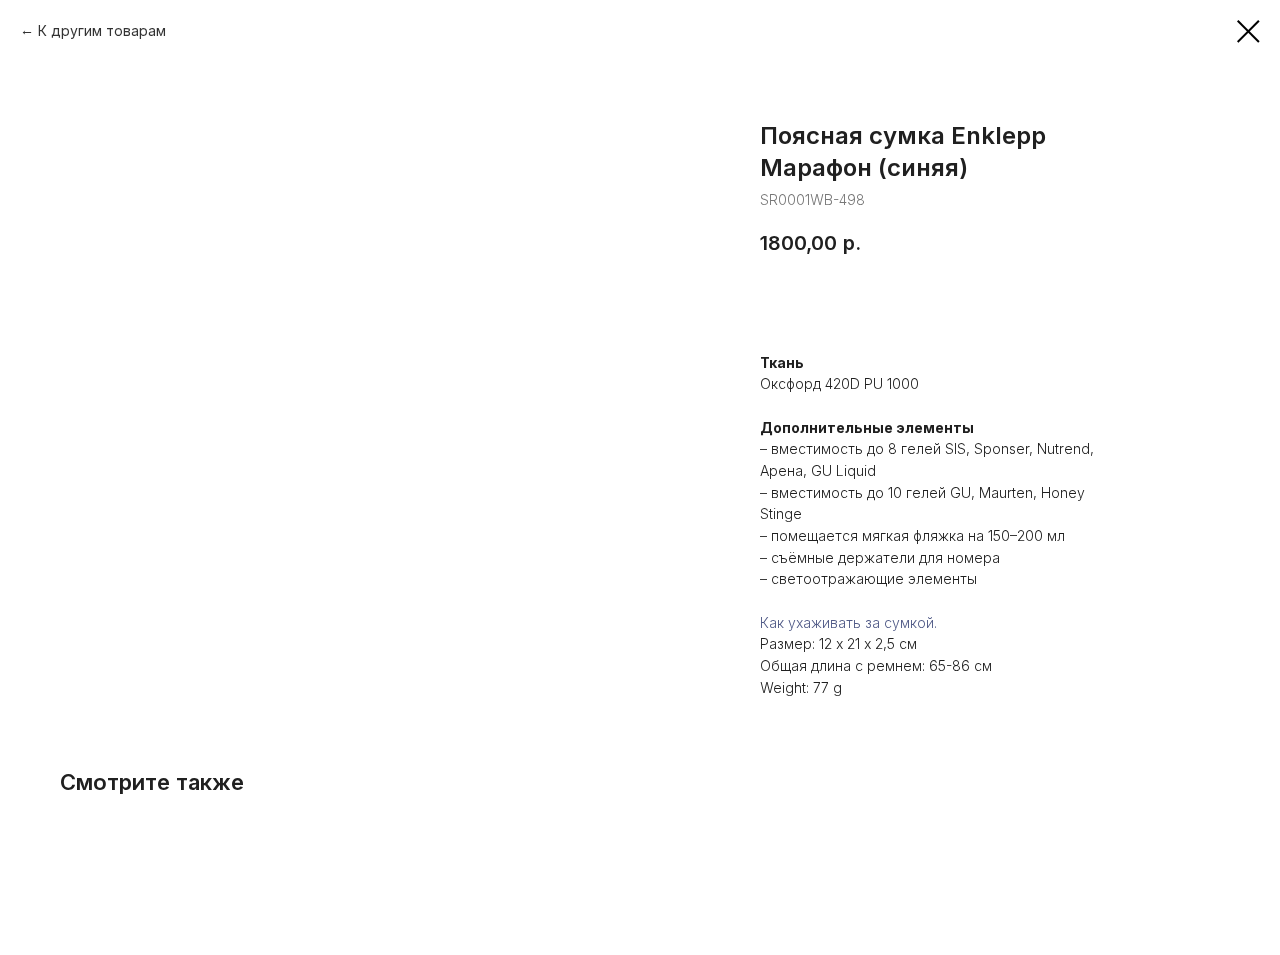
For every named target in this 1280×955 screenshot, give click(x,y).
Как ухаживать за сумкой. (848, 622)
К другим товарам (102, 30)
